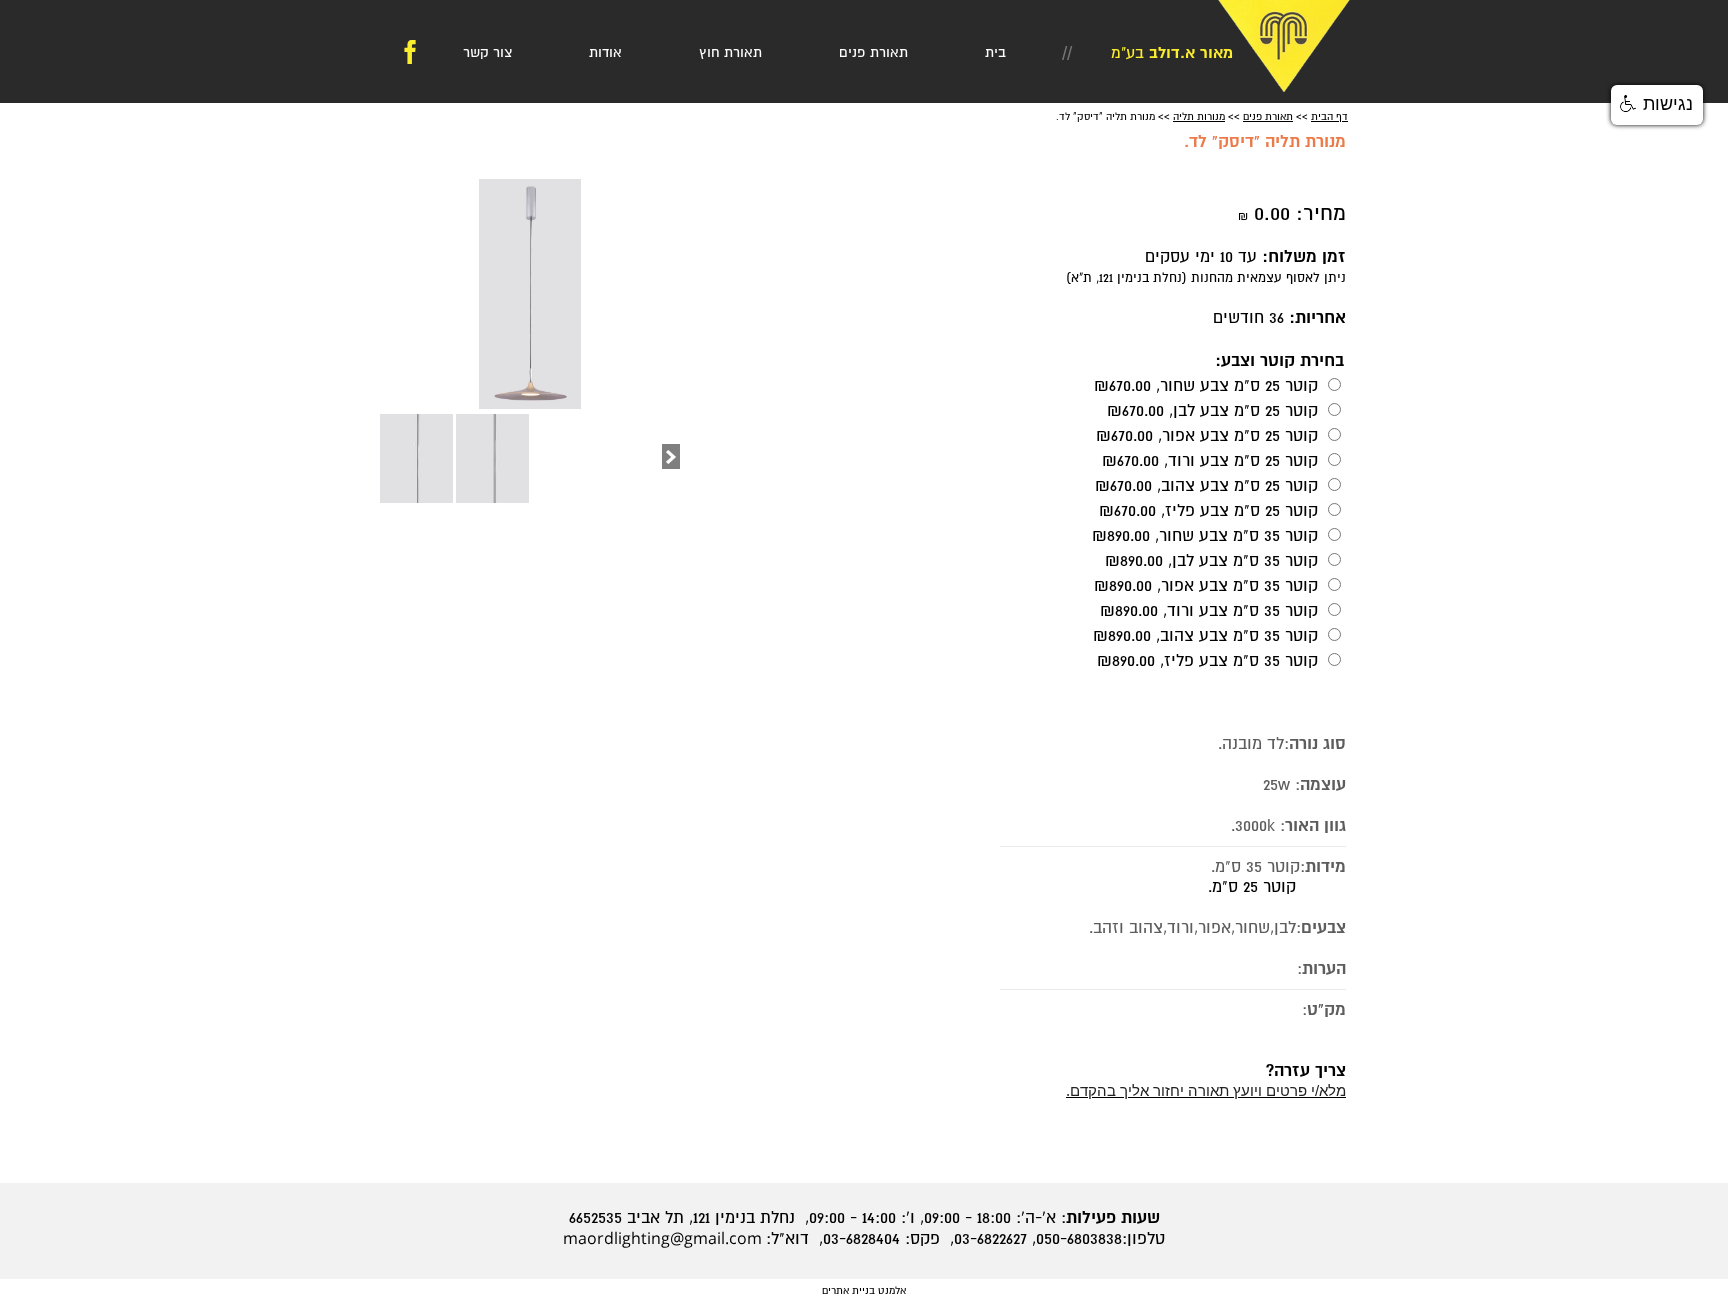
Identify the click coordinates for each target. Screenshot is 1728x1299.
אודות (605, 52)
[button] (1657, 105)
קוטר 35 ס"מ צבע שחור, (1205, 536)
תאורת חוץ (730, 52)
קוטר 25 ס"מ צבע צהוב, (1206, 486)
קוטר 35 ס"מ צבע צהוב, (1205, 636)
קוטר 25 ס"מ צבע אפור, (1207, 436)
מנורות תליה (1199, 116)
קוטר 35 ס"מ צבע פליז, (1207, 661)
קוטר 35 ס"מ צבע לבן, (1211, 561)
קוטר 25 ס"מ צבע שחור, (1206, 386)
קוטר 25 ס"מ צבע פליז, (1208, 511)
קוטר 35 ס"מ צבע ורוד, (1209, 611)
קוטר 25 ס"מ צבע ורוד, (1210, 461)
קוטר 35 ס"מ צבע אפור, (1206, 586)
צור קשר (487, 52)
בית (995, 52)
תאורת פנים (873, 52)
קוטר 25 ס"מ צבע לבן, (1212, 411)
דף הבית (1329, 116)
